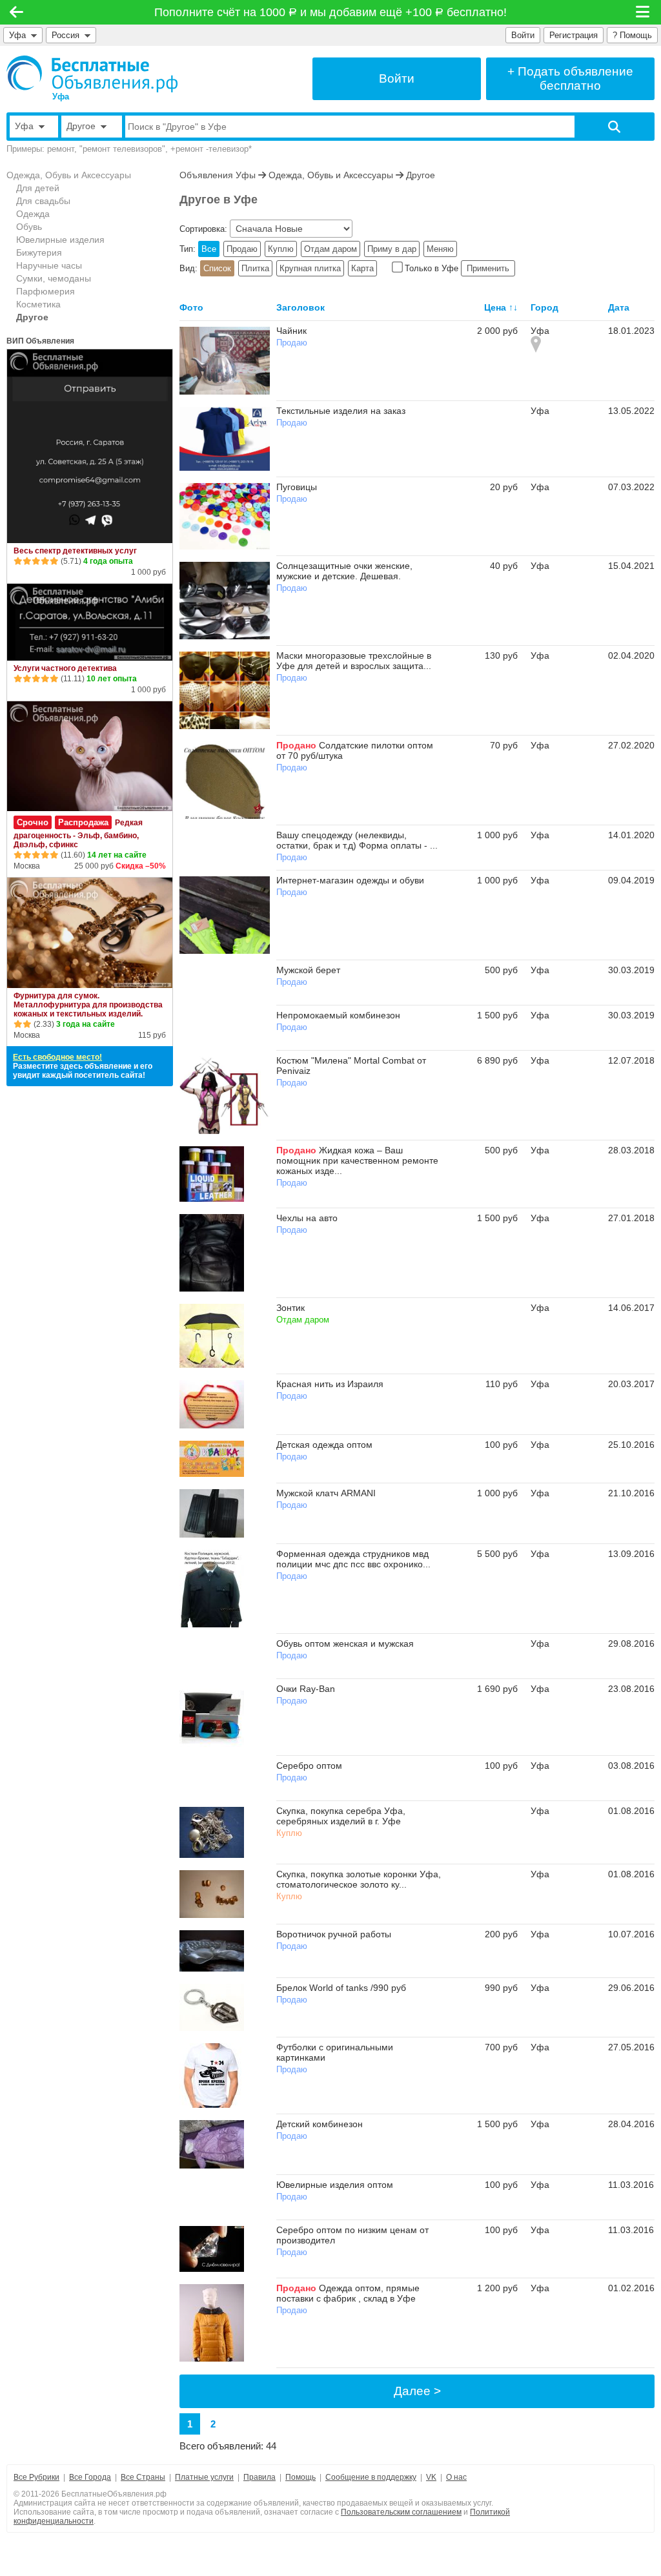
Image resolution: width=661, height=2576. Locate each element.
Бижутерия (39, 252)
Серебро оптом (309, 1766)
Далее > (417, 2391)
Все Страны (143, 2477)
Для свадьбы (43, 201)
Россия (68, 35)
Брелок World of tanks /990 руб (341, 1988)
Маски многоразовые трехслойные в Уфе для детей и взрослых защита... (354, 661)
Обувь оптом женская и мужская (345, 1643)
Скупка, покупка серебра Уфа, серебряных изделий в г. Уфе (341, 1816)
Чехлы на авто (307, 1218)
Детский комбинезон (320, 2124)
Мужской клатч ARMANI (326, 1493)
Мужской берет (308, 970)
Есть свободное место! (57, 1057)
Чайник (291, 331)
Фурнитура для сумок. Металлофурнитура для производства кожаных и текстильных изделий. (88, 1005)
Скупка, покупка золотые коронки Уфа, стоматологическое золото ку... (359, 1879)
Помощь (300, 2477)
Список (217, 268)
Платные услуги (204, 2477)
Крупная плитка (310, 268)
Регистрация (574, 35)
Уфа (17, 35)
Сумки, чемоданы (54, 278)
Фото (191, 307)
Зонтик (290, 1308)
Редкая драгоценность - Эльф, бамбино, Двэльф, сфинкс (78, 834)
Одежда (33, 214)
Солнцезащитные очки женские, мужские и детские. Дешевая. (344, 571)
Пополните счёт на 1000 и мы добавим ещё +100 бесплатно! (331, 12)
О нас (456, 2477)
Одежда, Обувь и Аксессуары (69, 175)
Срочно (33, 822)
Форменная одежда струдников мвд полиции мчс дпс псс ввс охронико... (353, 1559)
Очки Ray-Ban (306, 1689)
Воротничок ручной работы (334, 1934)
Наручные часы (49, 265)
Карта (362, 268)
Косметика (38, 304)
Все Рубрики (36, 2477)
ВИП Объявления (40, 341)
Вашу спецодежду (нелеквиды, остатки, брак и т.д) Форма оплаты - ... (357, 840)
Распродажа (83, 822)
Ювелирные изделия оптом (335, 2185)
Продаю (242, 249)
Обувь (29, 227)
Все (209, 249)
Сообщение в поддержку (371, 2477)
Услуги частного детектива (65, 668)
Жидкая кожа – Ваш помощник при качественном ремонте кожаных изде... (357, 1160)
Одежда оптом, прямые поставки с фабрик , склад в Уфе (348, 2293)
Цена (495, 307)
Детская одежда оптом (324, 1445)
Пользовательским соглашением (401, 2512)
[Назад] (16, 12)
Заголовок (300, 307)
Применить (488, 268)
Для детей (38, 188)
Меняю (440, 249)
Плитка (255, 268)
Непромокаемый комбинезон (338, 1015)
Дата (619, 307)
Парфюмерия (46, 291)
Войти (523, 35)
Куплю (281, 249)
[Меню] (644, 12)
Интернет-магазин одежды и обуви (350, 880)
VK (431, 2477)
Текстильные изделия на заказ (341, 411)
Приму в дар (392, 249)
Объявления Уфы (218, 175)
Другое (32, 317)
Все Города (90, 2477)
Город (544, 307)
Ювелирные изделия (60, 240)
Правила (259, 2477)
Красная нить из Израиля (330, 1384)
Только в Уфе (432, 268)
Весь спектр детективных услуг (75, 551)
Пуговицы (297, 487)
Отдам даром (330, 249)
